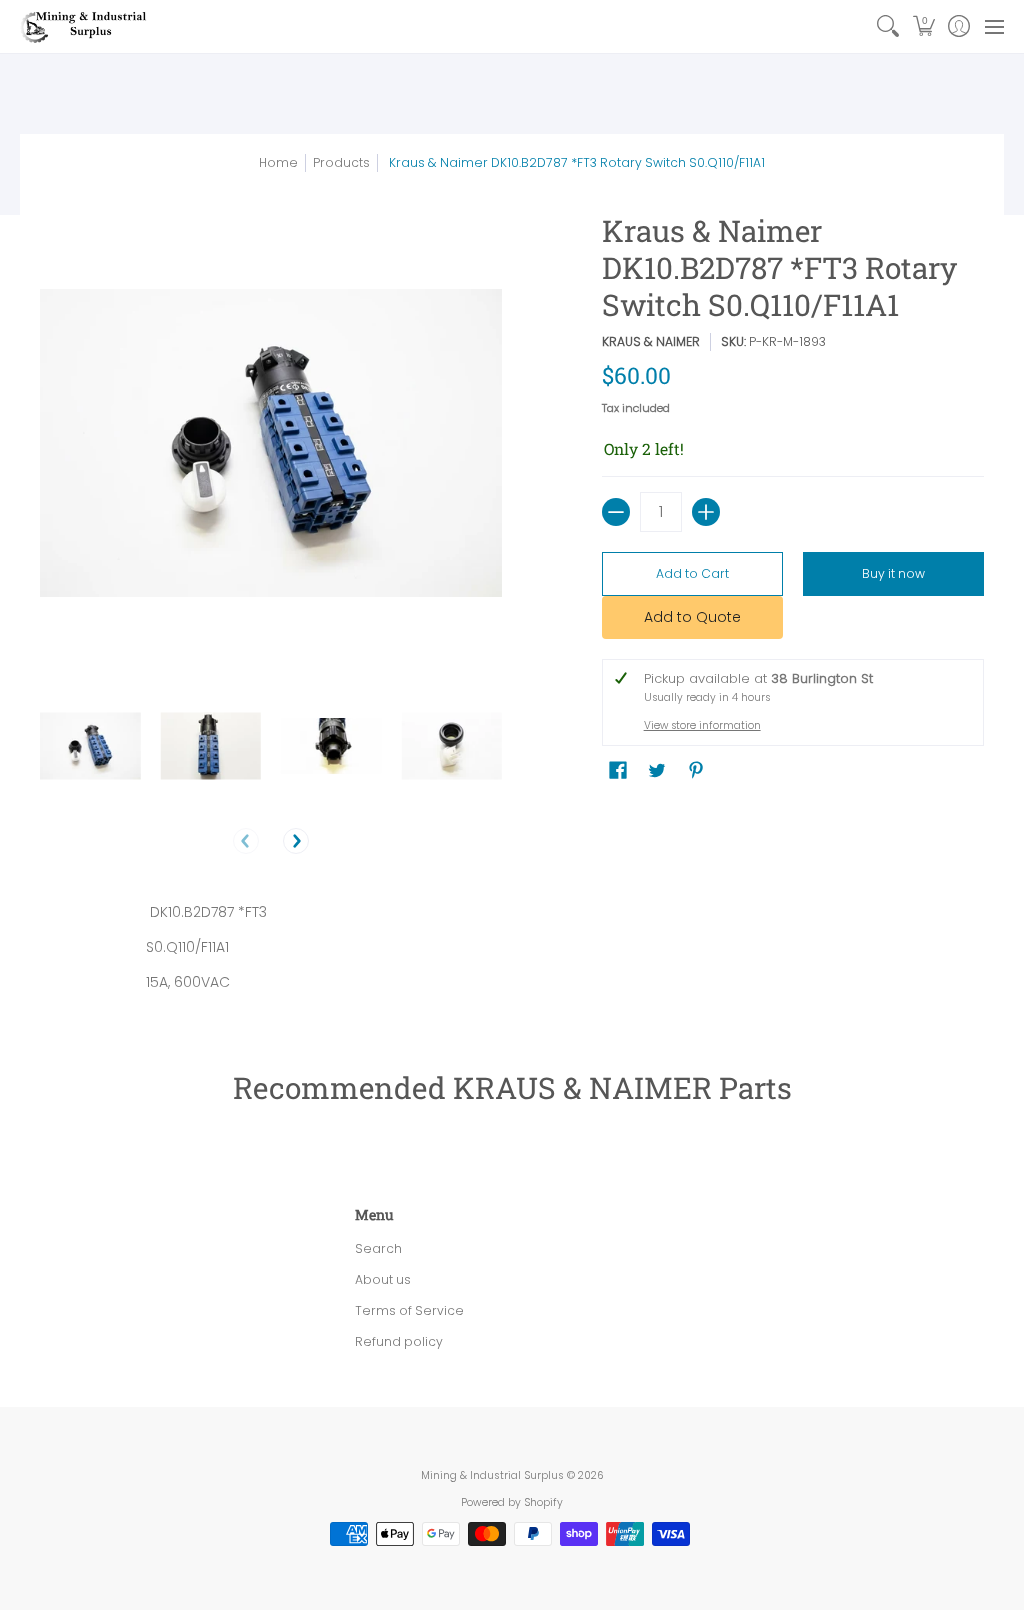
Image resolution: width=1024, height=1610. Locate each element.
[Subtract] (616, 512)
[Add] (706, 512)
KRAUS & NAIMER (651, 341)
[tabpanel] (512, 951)
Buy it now (893, 573)
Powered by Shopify (512, 1502)
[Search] (888, 26)
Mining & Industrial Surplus (492, 1475)
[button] (923, 26)
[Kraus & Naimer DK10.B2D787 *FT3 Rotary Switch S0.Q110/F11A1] (90, 746)
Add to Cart (692, 573)
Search (378, 1248)
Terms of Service (409, 1310)
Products (341, 162)
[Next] (296, 841)
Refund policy (399, 1341)
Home (278, 162)
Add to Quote (692, 617)
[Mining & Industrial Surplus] (85, 26)
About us (383, 1279)
